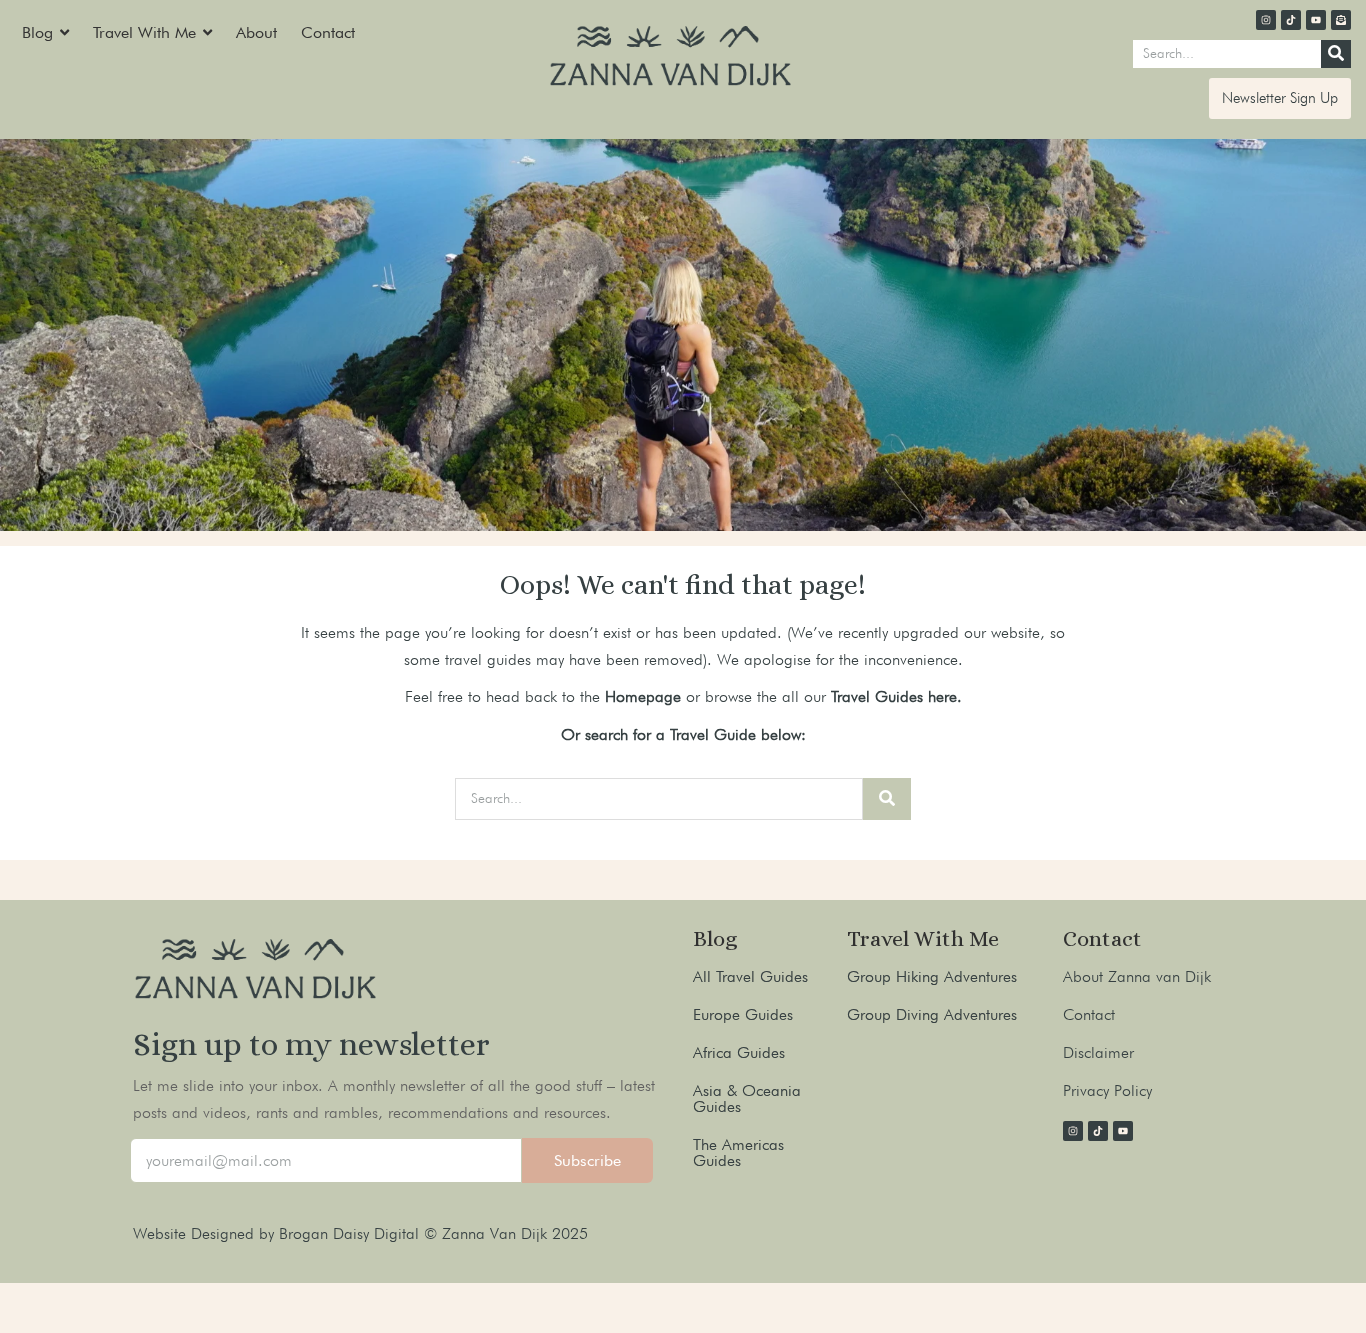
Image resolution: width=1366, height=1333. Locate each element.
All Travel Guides (750, 976)
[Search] (1336, 54)
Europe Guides (743, 1014)
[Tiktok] (1291, 20)
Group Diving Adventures (932, 1014)
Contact (1089, 1014)
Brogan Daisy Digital (351, 1233)
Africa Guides (739, 1052)
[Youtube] (1316, 20)
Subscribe (587, 1160)
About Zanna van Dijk (1137, 976)
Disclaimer (1098, 1052)
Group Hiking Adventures (932, 976)
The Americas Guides (738, 1152)
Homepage (643, 696)
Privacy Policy (1107, 1090)
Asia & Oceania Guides (747, 1098)
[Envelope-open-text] (1341, 20)
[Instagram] (1266, 20)
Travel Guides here (894, 696)
